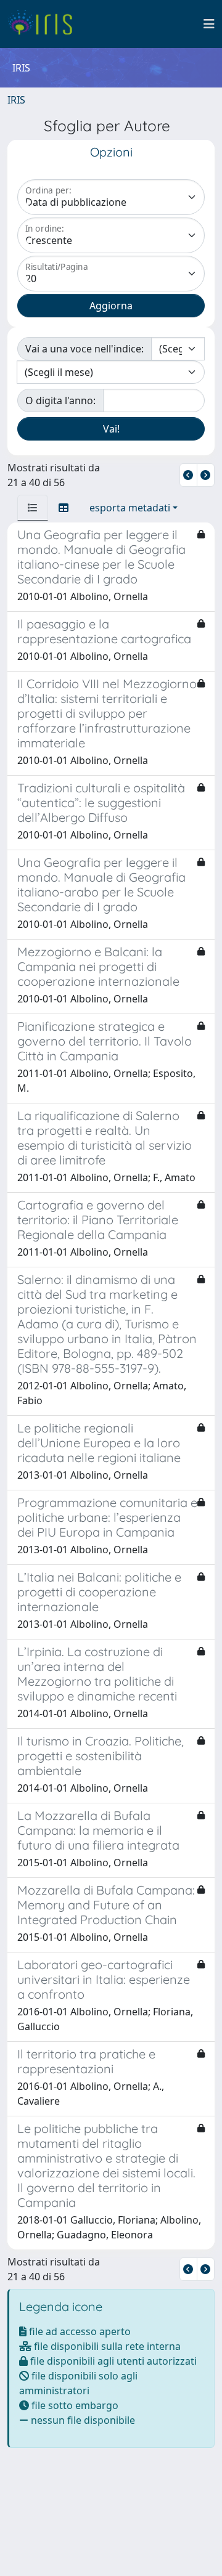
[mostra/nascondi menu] (209, 24)
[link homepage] (45, 24)
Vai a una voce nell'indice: (84, 349)
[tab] (33, 508)
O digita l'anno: (60, 400)
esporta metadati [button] (130, 508)
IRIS (16, 100)
